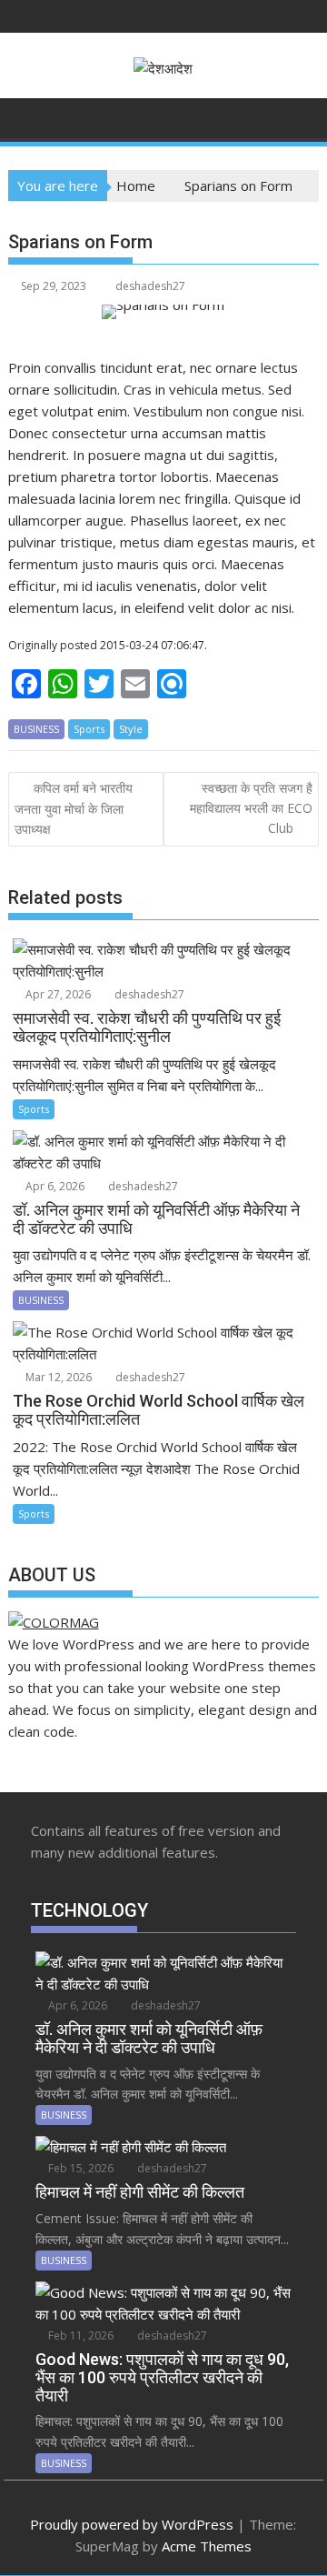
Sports (89, 729)
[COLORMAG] (54, 1622)
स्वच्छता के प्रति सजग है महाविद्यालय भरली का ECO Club (251, 808)
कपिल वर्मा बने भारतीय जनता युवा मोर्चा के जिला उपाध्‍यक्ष (74, 809)
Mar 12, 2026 (57, 1377)
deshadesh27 (150, 286)
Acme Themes (207, 2546)
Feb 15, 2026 (79, 2168)
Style (131, 729)
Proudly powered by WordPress (132, 2524)
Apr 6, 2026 (54, 1186)
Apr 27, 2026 (57, 994)
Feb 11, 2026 (79, 2335)
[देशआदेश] (26, 116)
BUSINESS (36, 729)
